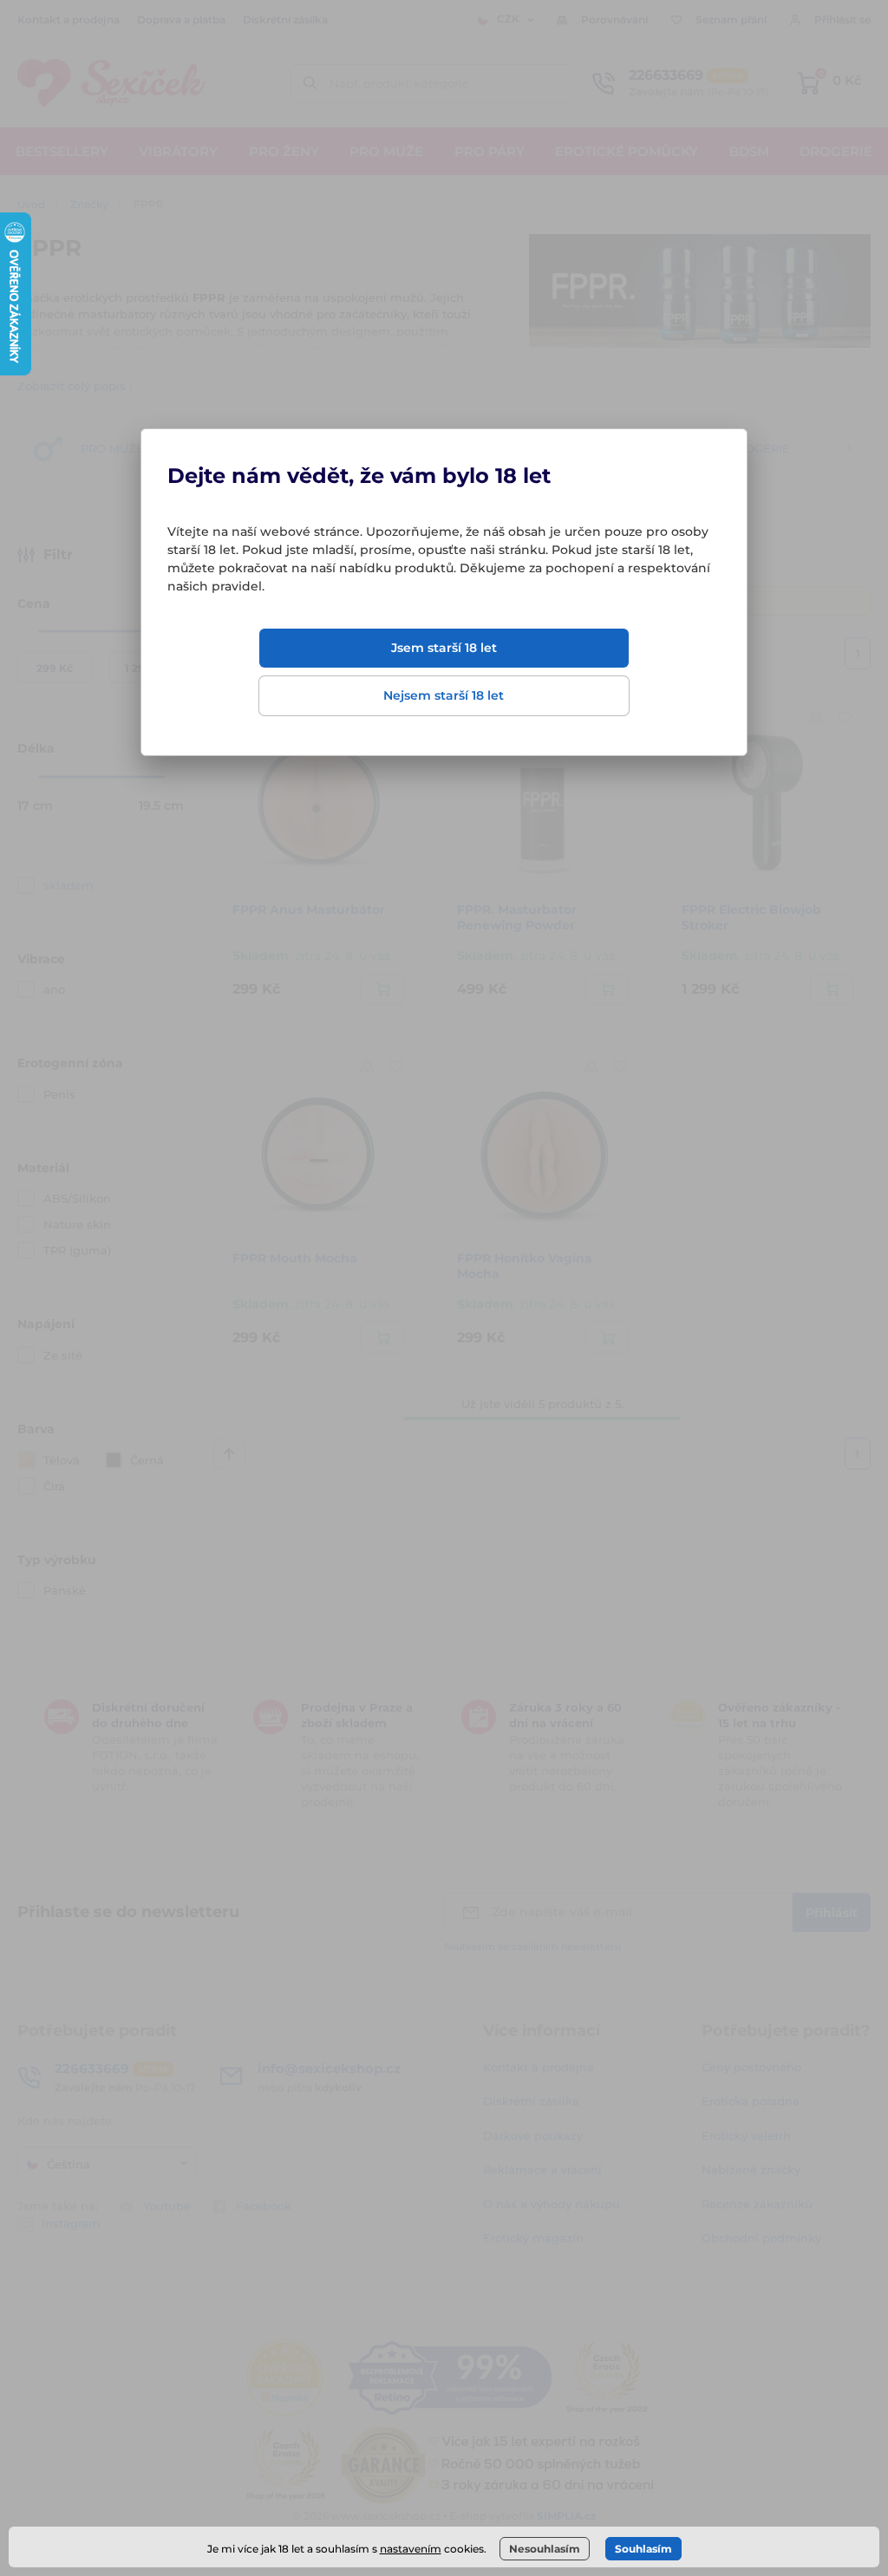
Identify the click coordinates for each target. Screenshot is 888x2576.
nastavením (411, 2549)
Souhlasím (643, 2549)
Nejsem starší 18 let (444, 695)
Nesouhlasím (545, 2549)
